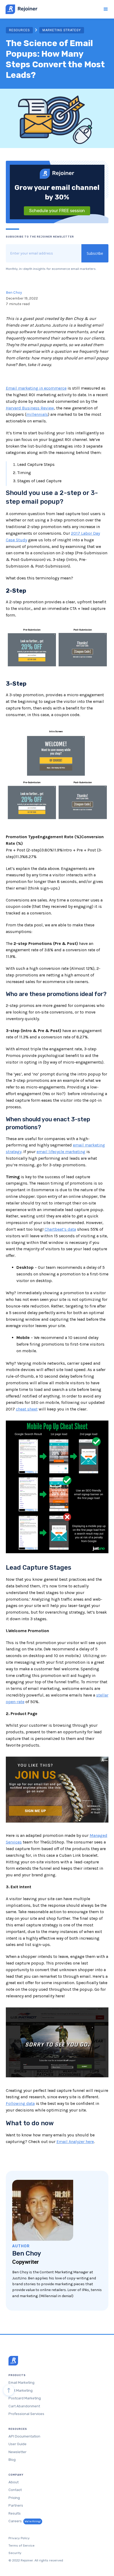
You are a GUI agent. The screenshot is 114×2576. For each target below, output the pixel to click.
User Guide (17, 2444)
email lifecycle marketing (61, 1152)
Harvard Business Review (30, 408)
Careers (25, 2521)
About (14, 2482)
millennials (37, 414)
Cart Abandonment (24, 2406)
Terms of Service (21, 2546)
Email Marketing (21, 2383)
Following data (20, 2103)
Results (15, 2513)
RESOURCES (19, 30)
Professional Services (26, 2414)
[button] (104, 9)
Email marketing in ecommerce (36, 388)
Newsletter (17, 2452)
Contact (15, 2490)
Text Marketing (21, 2390)
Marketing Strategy (62, 30)
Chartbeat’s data (60, 1229)
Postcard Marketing (25, 2398)
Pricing (14, 2498)
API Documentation (24, 2436)
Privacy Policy (19, 2538)
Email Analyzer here (75, 2142)
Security (15, 2553)
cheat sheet (27, 1409)
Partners (16, 2505)
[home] (20, 9)
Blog (12, 2460)
